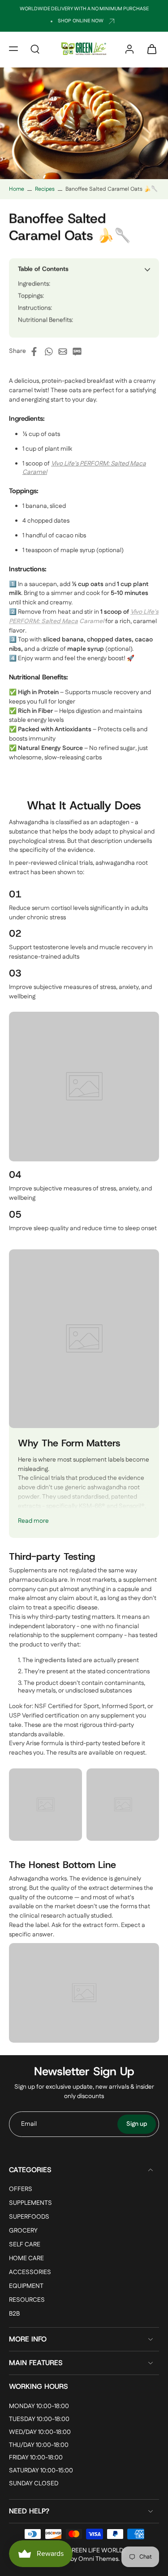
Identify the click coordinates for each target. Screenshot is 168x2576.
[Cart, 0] (149, 49)
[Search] (35, 49)
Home (17, 189)
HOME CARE (26, 2259)
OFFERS (21, 2189)
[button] (13, 49)
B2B (14, 2314)
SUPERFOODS (29, 2217)
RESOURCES (27, 2301)
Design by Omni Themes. (85, 2559)
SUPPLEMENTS (30, 2203)
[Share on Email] (65, 352)
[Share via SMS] (80, 352)
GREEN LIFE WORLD (95, 2551)
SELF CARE (25, 2245)
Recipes (45, 189)
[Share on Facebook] (37, 352)
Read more (33, 1521)
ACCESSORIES (30, 2273)
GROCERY (23, 2231)
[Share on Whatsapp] (51, 352)
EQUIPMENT (26, 2287)
